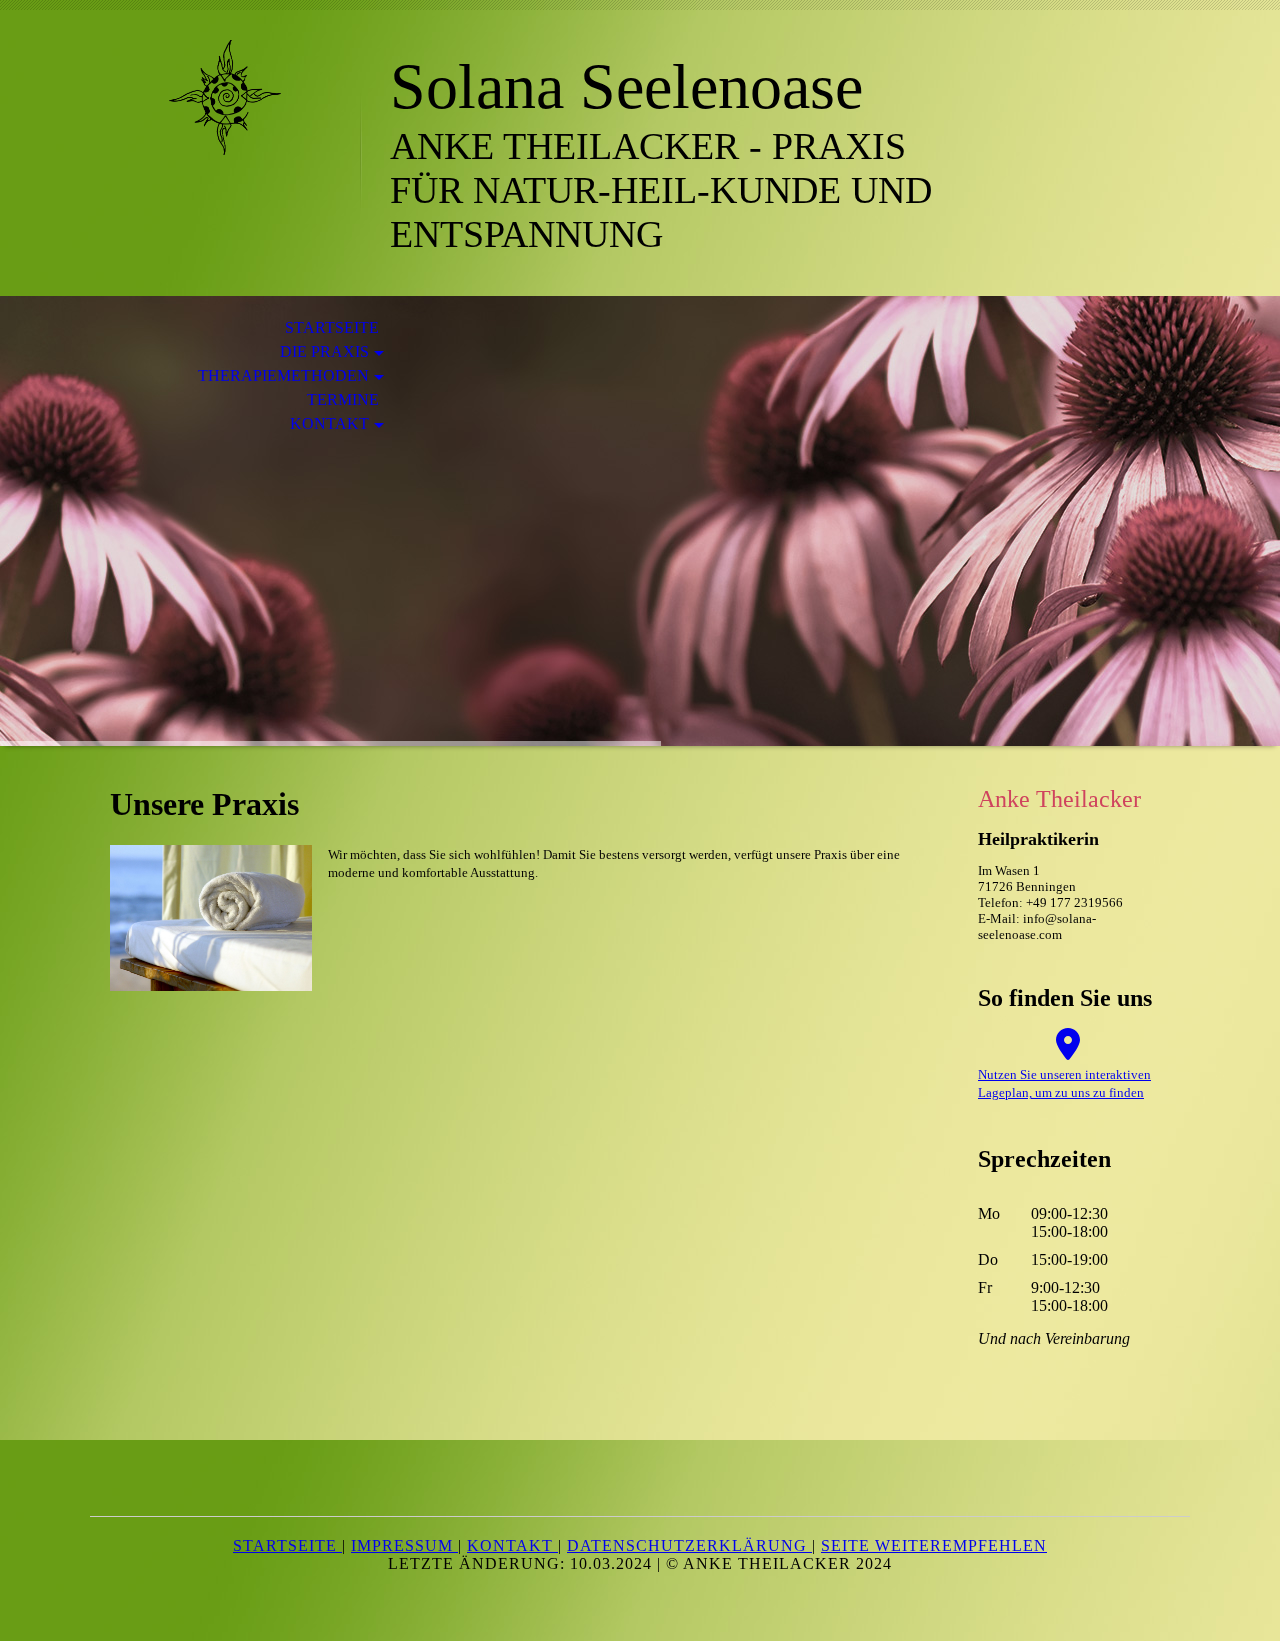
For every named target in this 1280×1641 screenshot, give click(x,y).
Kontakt (329, 423)
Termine (343, 399)
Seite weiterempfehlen (934, 1545)
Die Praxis (324, 351)
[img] (225, 97)
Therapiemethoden (283, 375)
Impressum (404, 1545)
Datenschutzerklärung (689, 1545)
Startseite (332, 327)
